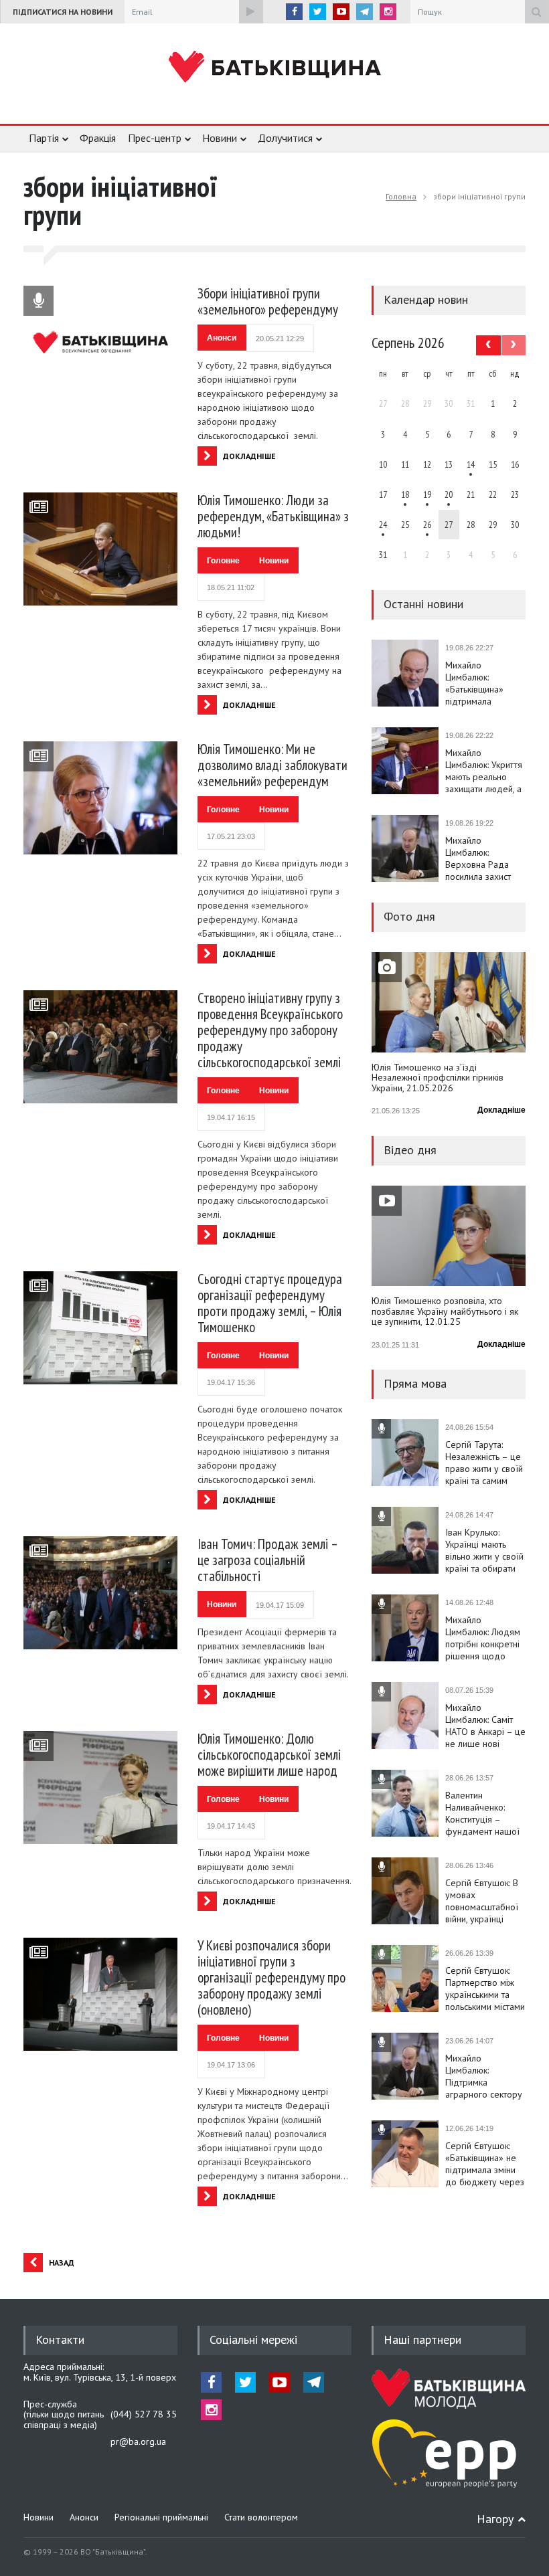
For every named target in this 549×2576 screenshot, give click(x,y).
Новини (220, 138)
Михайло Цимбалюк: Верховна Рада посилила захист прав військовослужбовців (485, 858)
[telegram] (365, 12)
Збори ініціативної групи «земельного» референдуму (268, 301)
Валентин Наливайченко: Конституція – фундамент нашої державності (482, 1813)
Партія (44, 138)
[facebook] (294, 12)
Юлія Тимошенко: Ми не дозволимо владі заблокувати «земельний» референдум (272, 765)
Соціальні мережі (253, 2339)
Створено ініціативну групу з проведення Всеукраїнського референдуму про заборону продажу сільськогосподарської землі (270, 1030)
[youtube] (341, 12)
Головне (223, 561)
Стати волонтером (261, 2517)
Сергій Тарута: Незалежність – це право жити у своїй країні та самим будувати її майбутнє (484, 1463)
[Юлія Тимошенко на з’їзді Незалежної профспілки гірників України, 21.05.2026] (449, 1002)
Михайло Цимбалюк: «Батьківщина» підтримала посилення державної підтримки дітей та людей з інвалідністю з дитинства (483, 683)
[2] (405, 494)
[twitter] (318, 12)
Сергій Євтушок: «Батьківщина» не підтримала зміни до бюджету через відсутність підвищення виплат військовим (485, 2164)
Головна (401, 196)
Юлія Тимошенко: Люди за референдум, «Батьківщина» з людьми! (273, 516)
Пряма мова (415, 1383)
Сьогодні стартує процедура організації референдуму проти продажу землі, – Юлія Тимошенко (270, 1303)
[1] (471, 464)
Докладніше (501, 1110)
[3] (383, 525)
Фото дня (409, 916)
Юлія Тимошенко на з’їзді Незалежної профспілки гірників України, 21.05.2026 (438, 1078)
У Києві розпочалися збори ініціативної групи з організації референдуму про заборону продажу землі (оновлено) (271, 1977)
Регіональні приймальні (161, 2517)
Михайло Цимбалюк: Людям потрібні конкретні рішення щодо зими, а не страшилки (483, 1638)
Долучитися (285, 138)
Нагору (495, 2519)
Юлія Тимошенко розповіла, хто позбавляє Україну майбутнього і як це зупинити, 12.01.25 (445, 1312)
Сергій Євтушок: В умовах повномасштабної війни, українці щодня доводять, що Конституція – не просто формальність (482, 1901)
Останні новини (423, 604)
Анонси (222, 338)
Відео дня (410, 1150)
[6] (427, 494)
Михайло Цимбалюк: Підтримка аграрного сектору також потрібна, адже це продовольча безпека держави (484, 2076)
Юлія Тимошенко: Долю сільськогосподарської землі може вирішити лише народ (269, 1755)
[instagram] (388, 12)
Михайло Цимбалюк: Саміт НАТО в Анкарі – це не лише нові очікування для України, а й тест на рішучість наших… (485, 1726)
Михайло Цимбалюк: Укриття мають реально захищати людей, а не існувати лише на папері (484, 771)
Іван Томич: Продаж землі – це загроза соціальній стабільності (267, 1560)
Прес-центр (155, 138)
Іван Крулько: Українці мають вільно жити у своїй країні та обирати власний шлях (484, 1550)
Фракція (98, 138)
